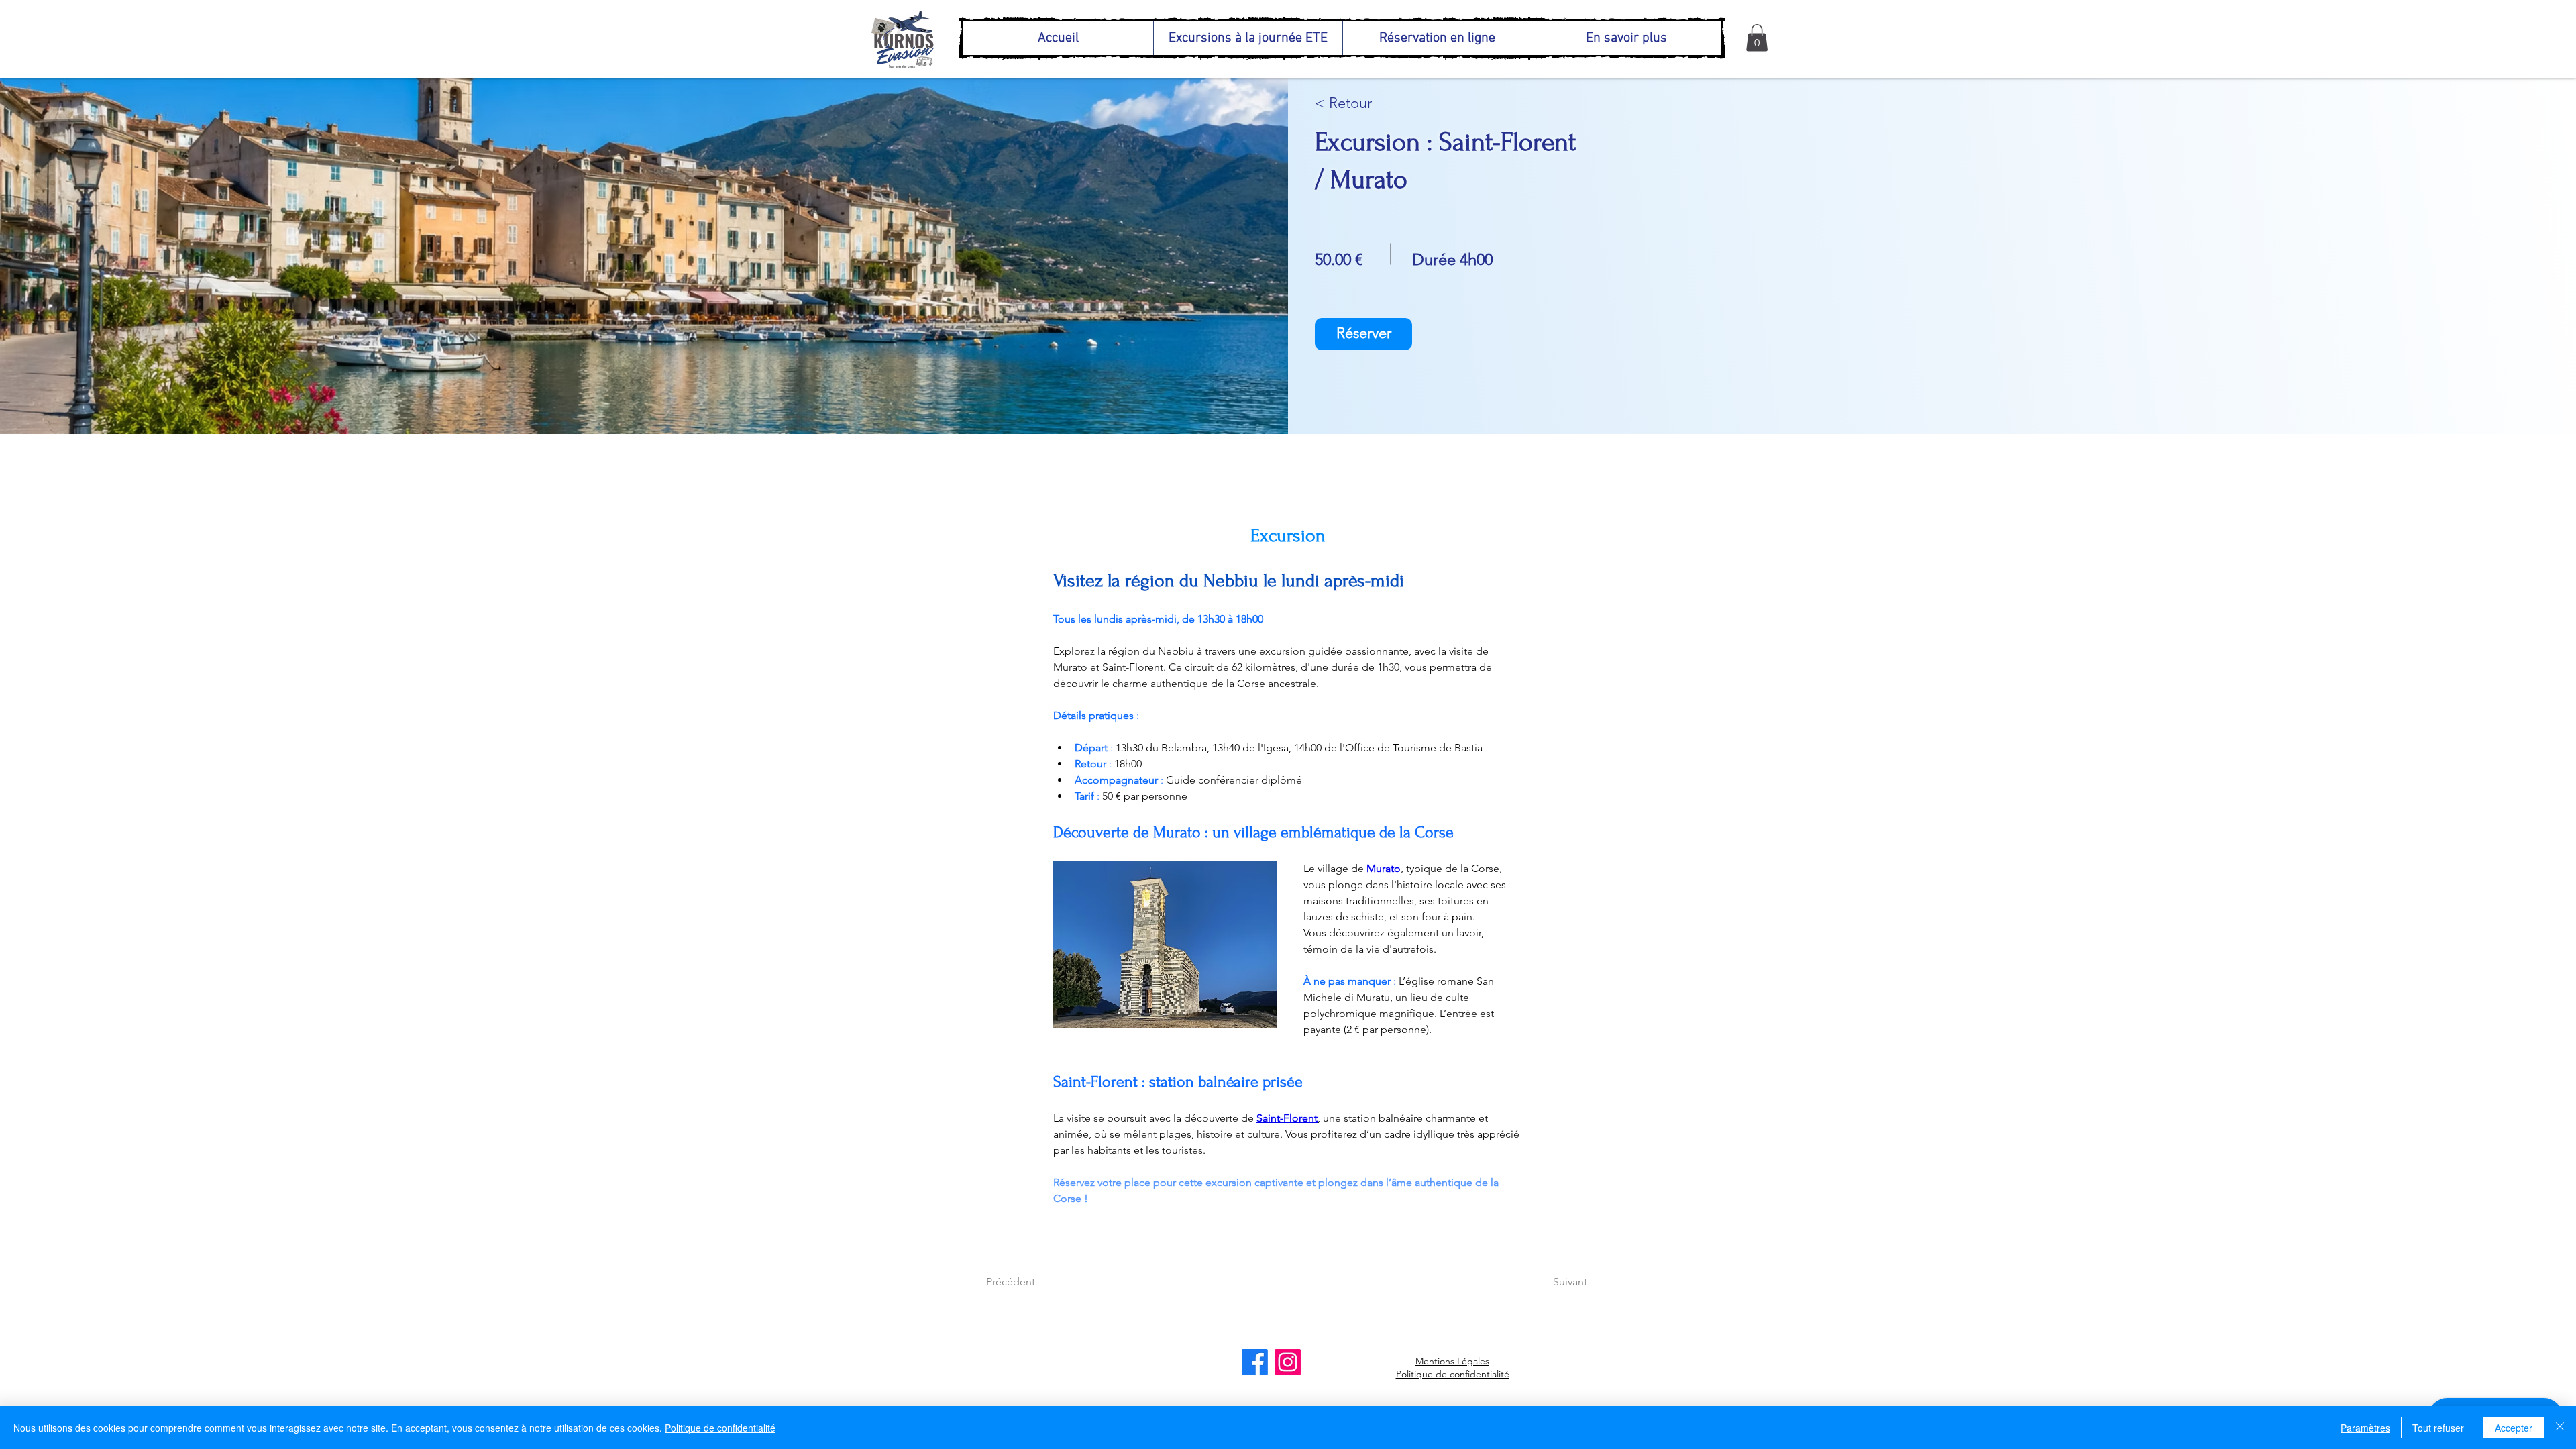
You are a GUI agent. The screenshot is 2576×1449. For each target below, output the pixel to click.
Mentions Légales (1452, 1361)
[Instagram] (1288, 1362)
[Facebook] (1255, 1362)
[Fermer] (2560, 1428)
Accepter (2514, 1428)
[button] (1757, 38)
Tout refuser (2438, 1428)
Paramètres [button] (2365, 1428)
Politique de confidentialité (1453, 1374)
